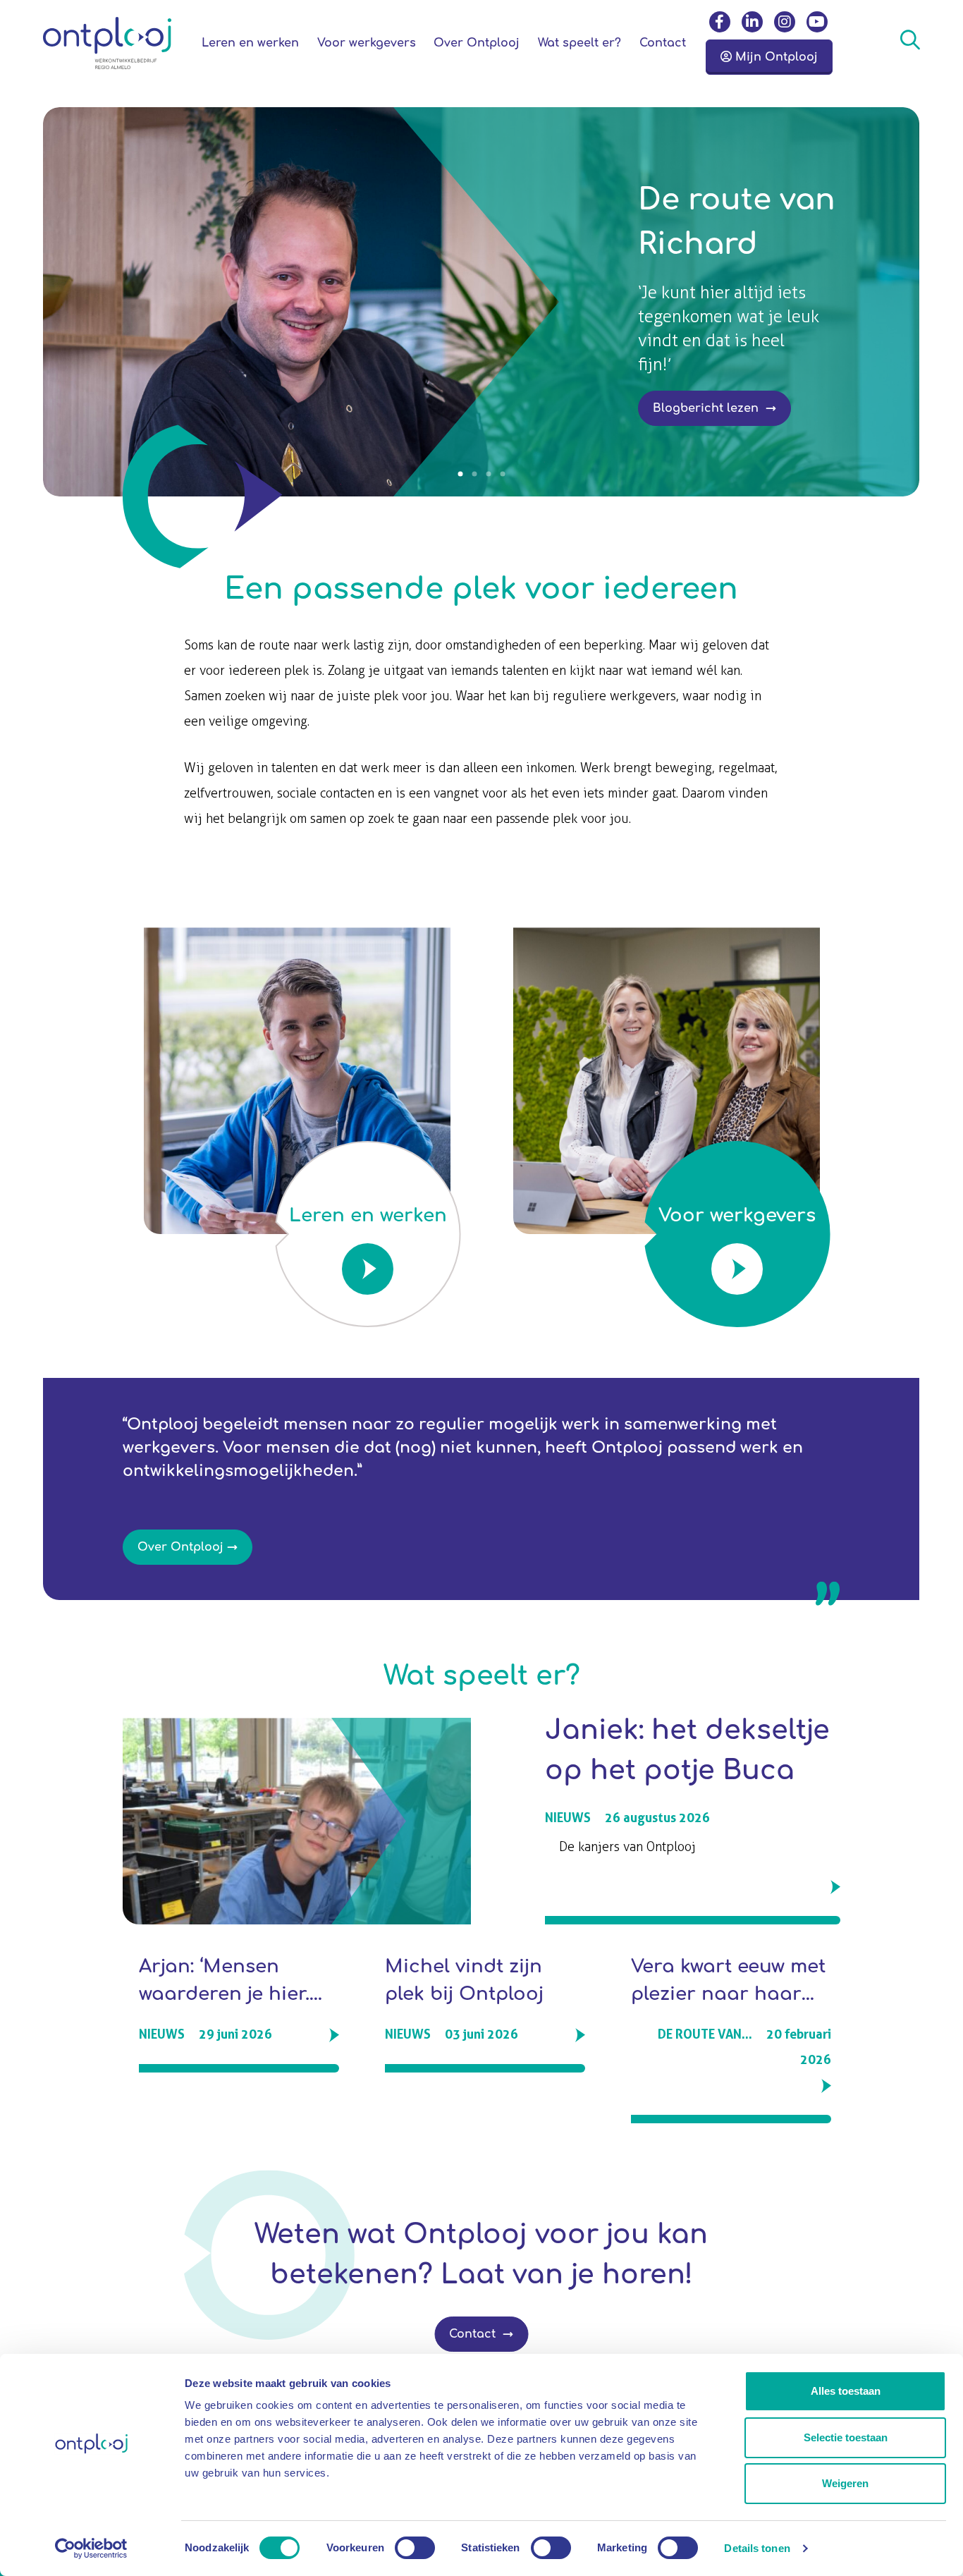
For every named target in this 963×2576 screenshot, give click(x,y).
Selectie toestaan (846, 2437)
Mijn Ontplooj (775, 57)
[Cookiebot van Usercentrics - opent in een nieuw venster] (91, 2548)
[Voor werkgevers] (667, 1327)
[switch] (415, 2548)
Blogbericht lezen (707, 408)
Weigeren (845, 2483)
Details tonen (757, 2548)
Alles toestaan (846, 2391)
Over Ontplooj (180, 1547)
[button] (460, 474)
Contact (474, 2334)
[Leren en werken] (297, 1327)
